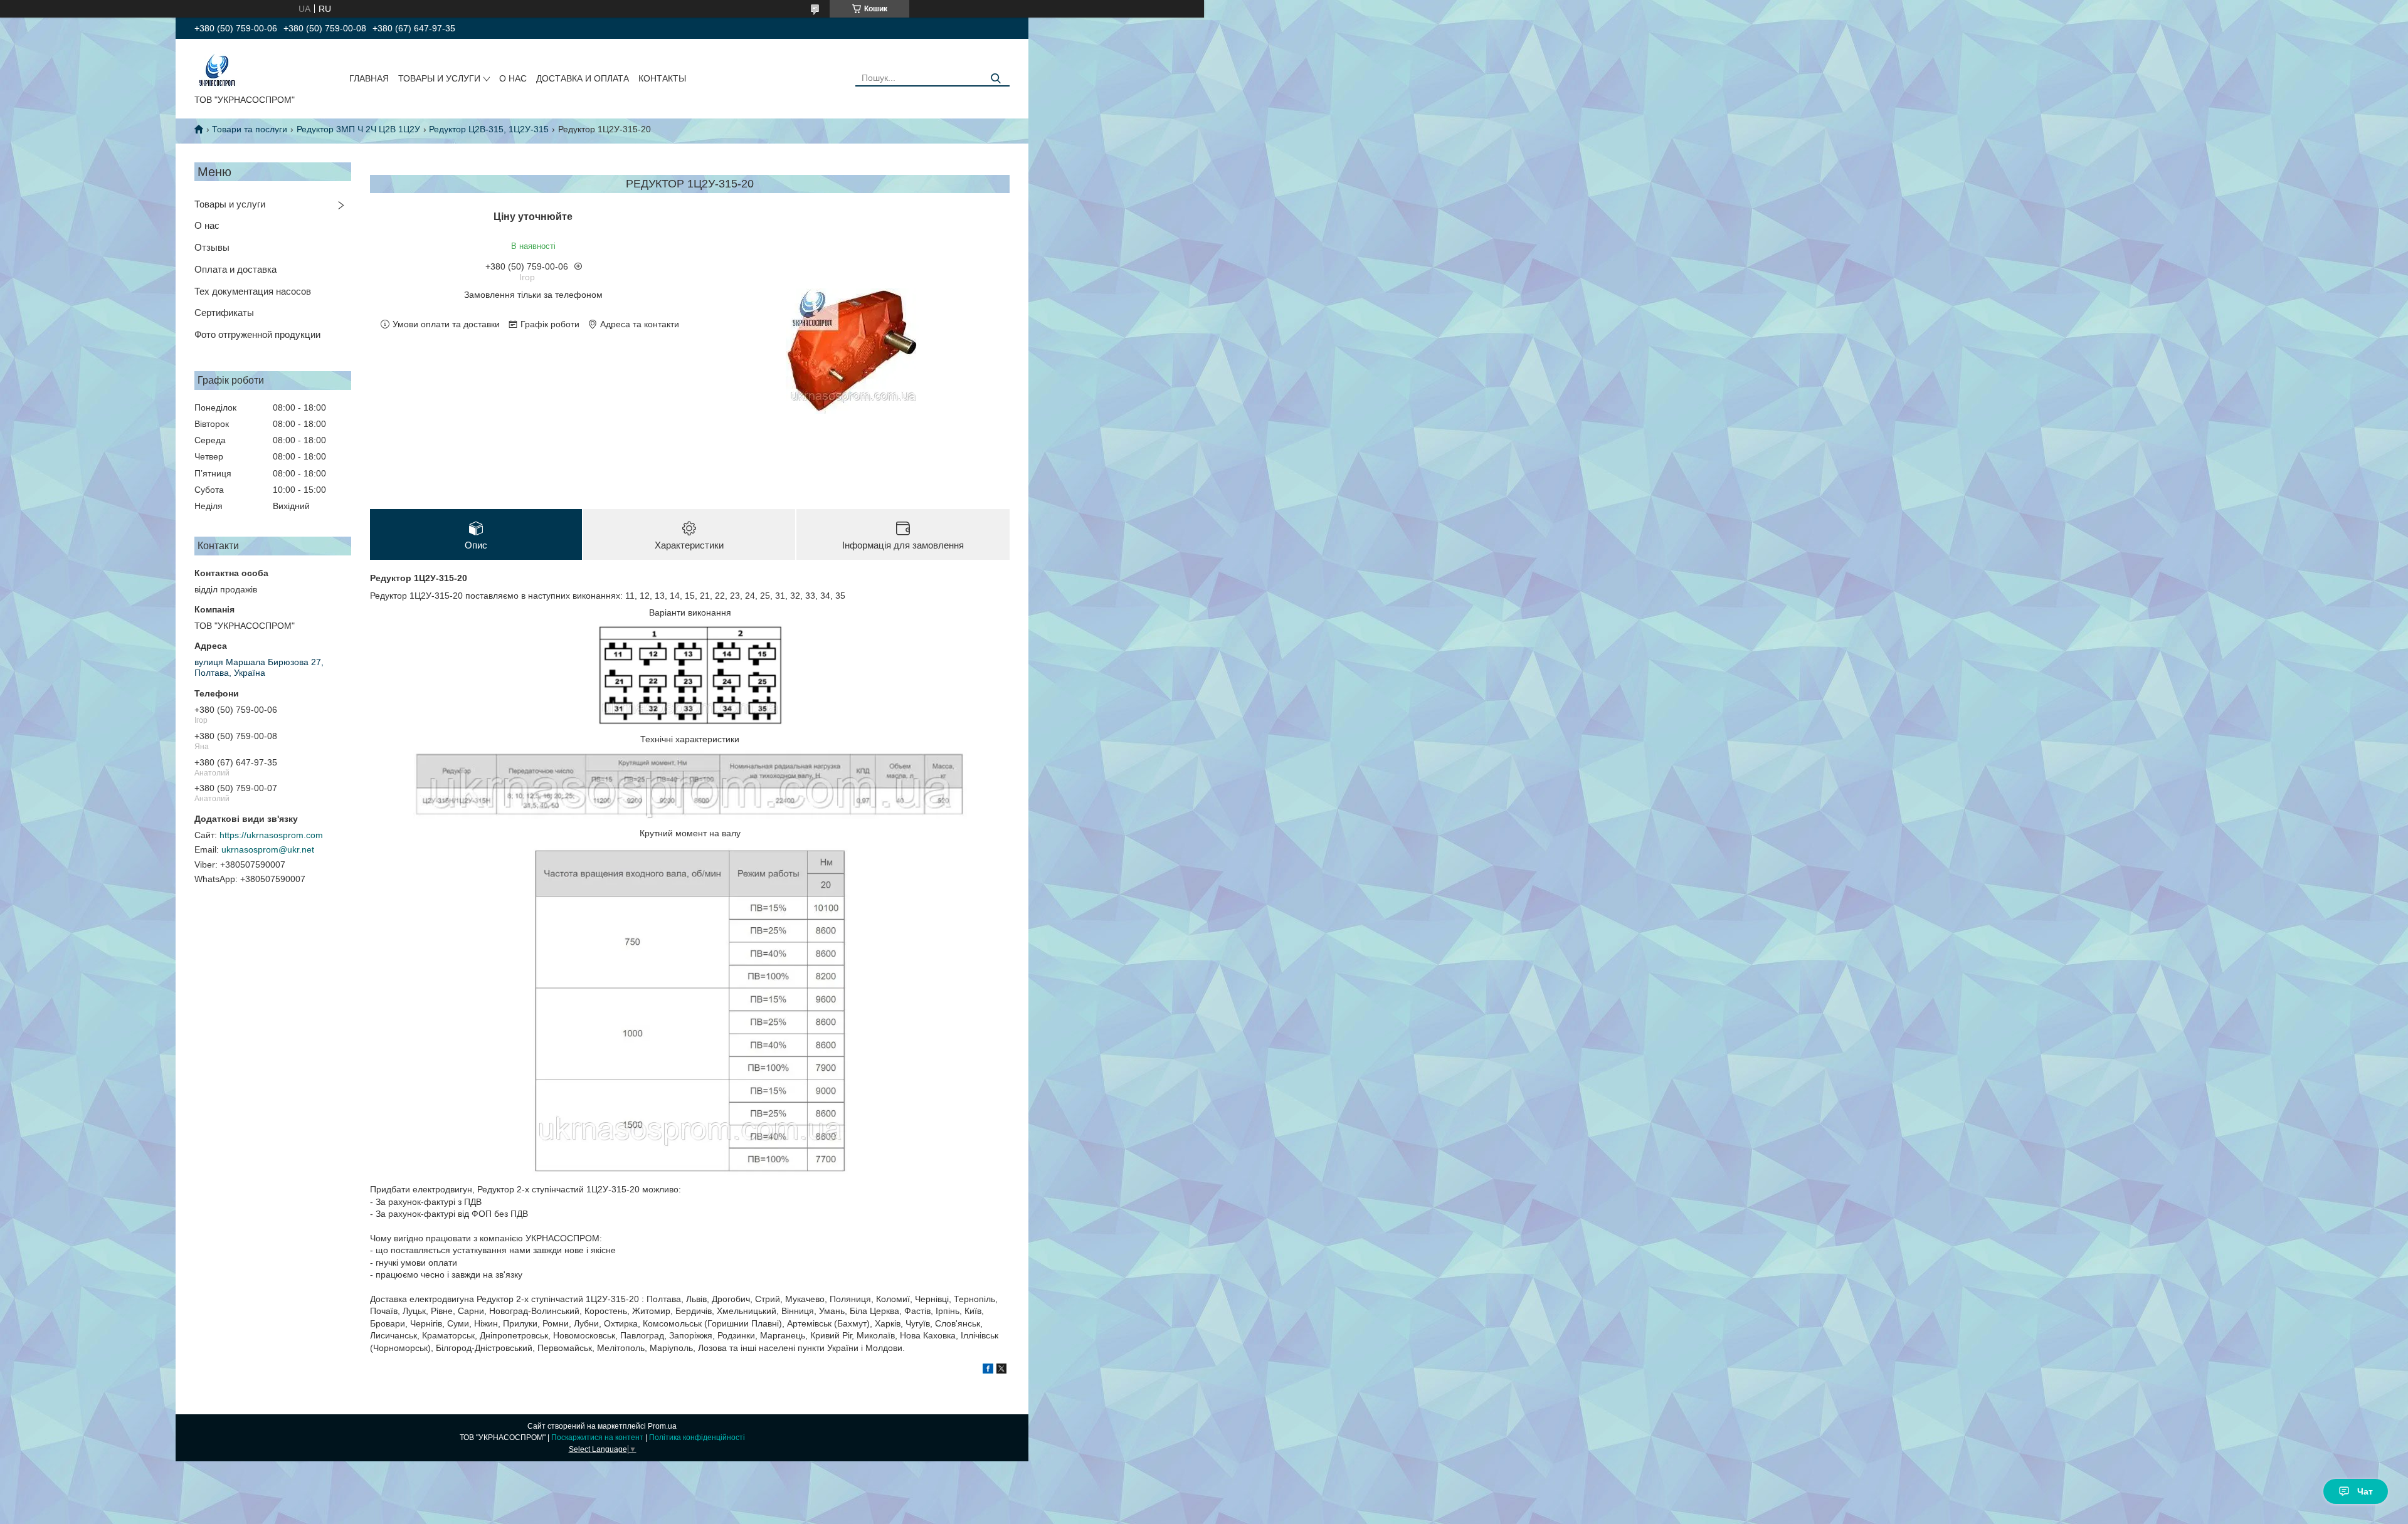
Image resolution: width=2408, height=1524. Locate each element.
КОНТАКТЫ (662, 78)
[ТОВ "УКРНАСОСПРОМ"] (217, 69)
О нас (207, 225)
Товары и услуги (230, 204)
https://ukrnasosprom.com (271, 835)
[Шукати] (995, 79)
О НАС (513, 78)
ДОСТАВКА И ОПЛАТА (583, 78)
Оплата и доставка (235, 269)
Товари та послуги (250, 129)
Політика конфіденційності (697, 1437)
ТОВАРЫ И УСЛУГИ (439, 78)
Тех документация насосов (253, 291)
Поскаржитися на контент (597, 1437)
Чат (2365, 1491)
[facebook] (988, 1370)
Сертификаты (224, 313)
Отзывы (212, 247)
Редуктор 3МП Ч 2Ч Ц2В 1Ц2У (358, 129)
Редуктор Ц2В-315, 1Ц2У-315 (489, 129)
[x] (1001, 1370)
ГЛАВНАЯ (369, 78)
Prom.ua (662, 1426)
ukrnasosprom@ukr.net (268, 849)
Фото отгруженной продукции (257, 334)
